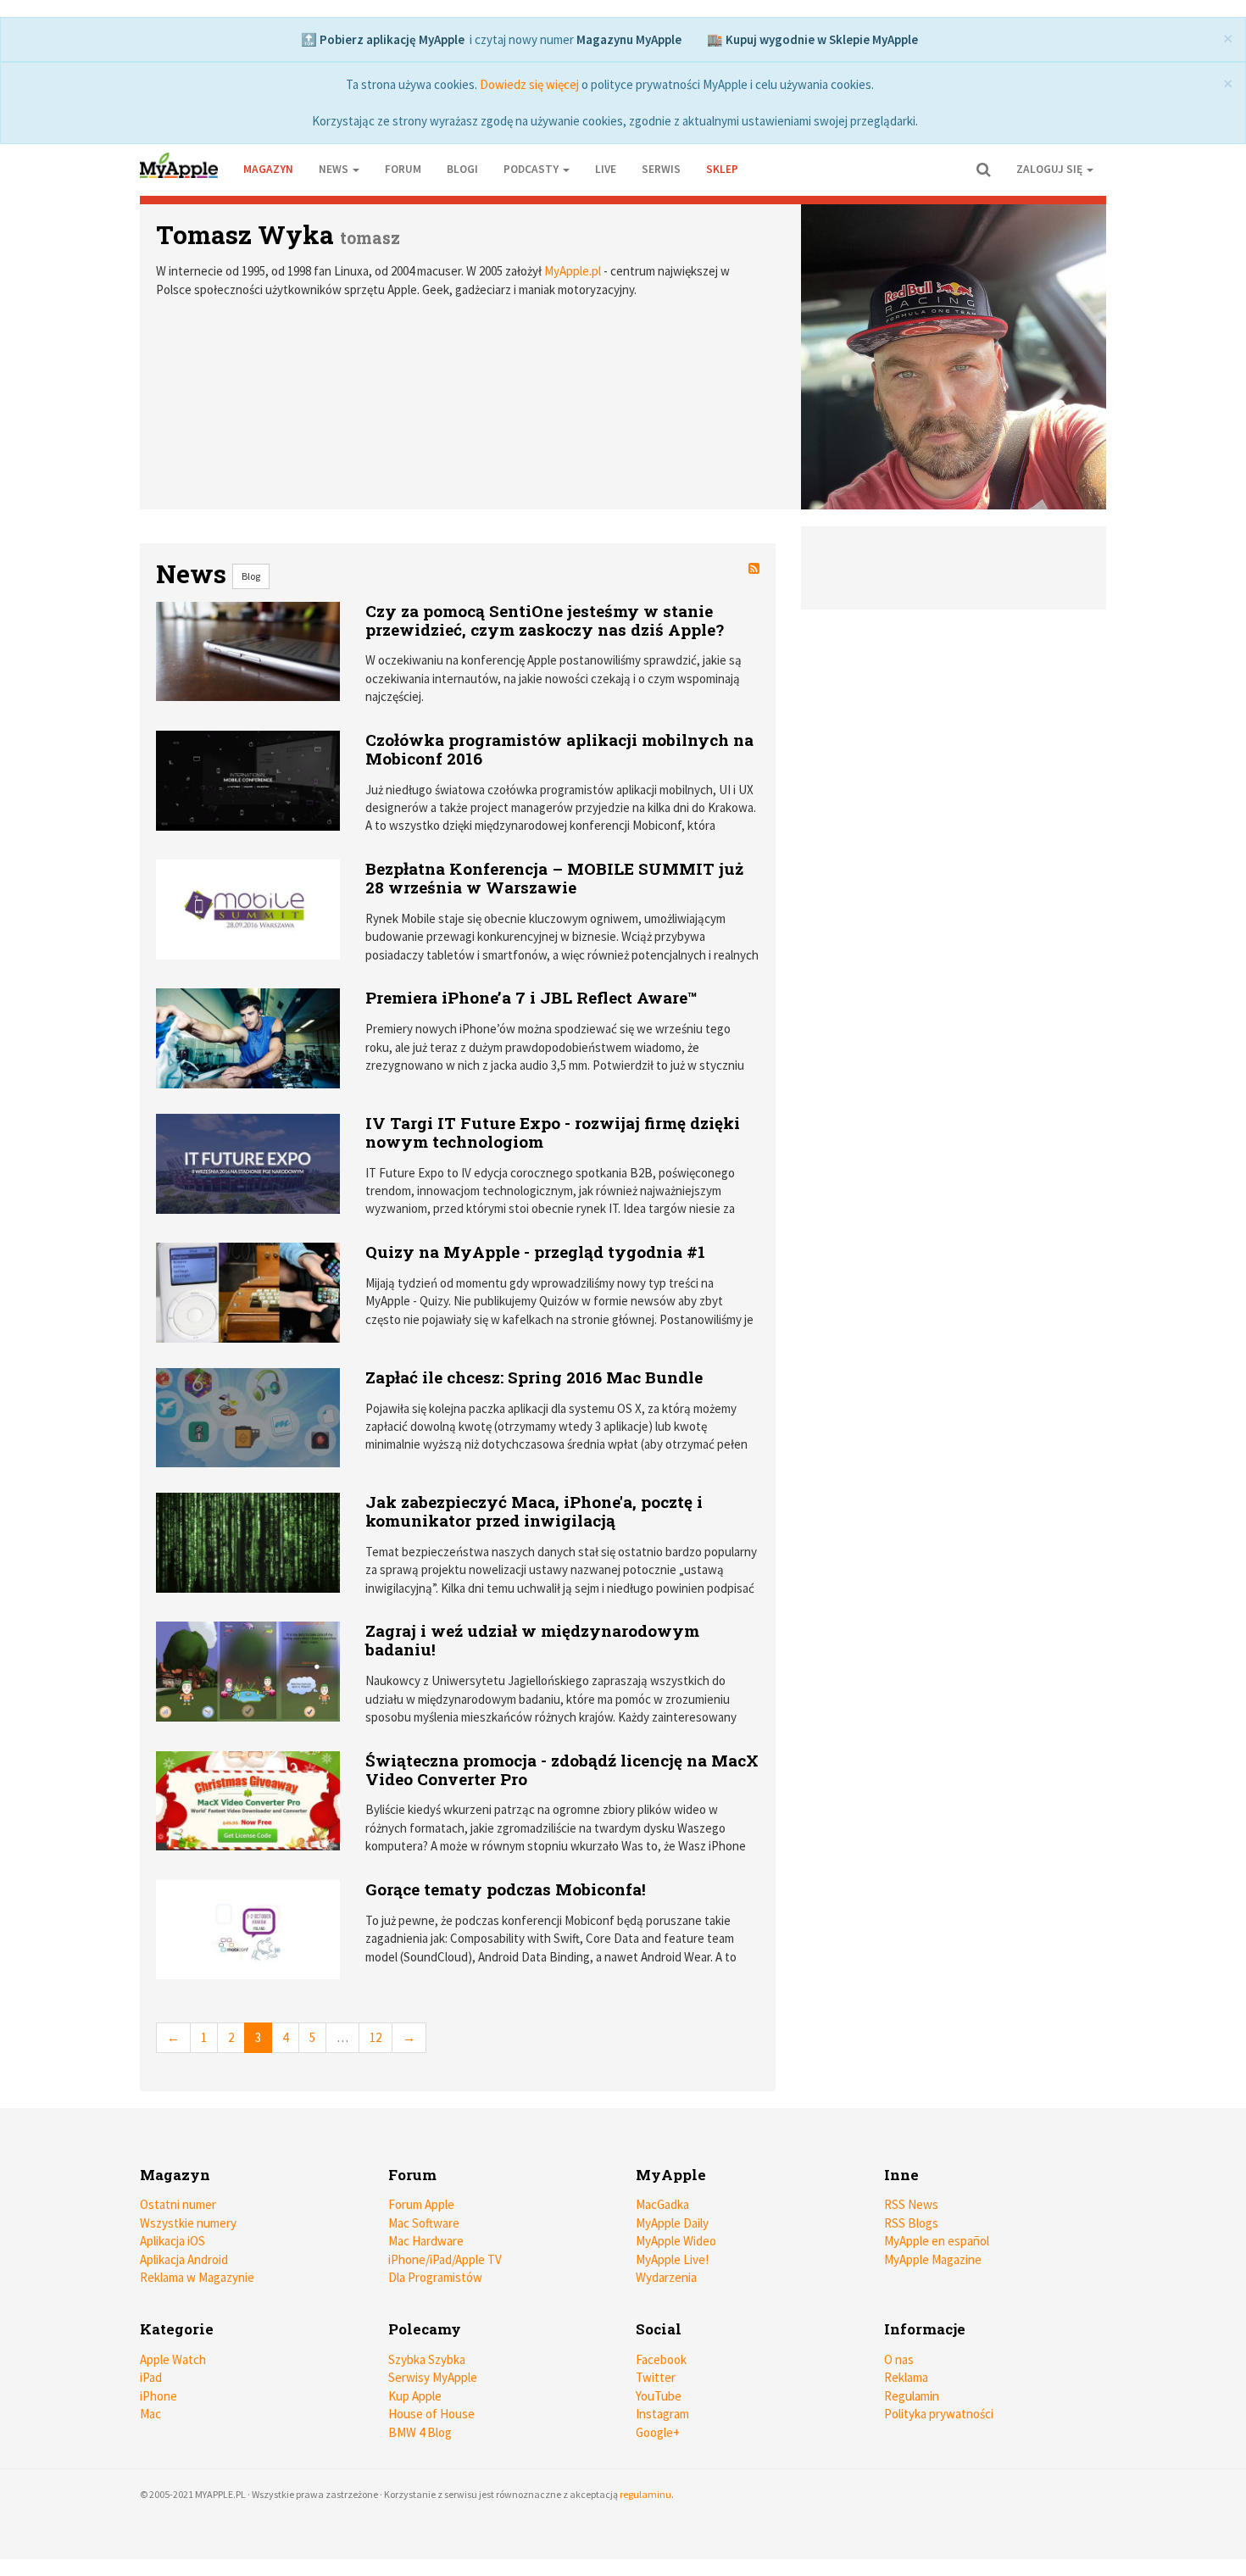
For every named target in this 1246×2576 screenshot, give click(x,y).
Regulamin (912, 2396)
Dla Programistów (435, 2277)
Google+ (658, 2432)
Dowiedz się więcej (529, 84)
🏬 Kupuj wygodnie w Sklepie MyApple (812, 39)
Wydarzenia (666, 2277)
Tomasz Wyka (245, 234)
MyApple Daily (672, 2223)
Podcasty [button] (532, 169)
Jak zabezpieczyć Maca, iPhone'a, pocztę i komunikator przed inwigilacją (534, 1511)
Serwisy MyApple (433, 2377)
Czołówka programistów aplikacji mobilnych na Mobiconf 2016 (559, 749)
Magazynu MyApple (629, 39)
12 (375, 2037)
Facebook (661, 2359)
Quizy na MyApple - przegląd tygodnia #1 (535, 1252)
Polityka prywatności (939, 2414)
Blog (251, 576)
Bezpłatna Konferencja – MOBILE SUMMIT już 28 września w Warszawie (554, 878)
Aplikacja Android (184, 2259)
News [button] (335, 169)
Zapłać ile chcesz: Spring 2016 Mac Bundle (534, 1377)
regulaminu (645, 2494)
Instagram (662, 2414)
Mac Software (424, 2223)
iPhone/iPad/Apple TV (445, 2259)
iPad (151, 2377)
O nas (899, 2359)
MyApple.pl (573, 271)
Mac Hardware (426, 2241)
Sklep (722, 169)
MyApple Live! (672, 2259)
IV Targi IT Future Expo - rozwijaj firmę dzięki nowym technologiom (553, 1132)
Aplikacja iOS (172, 2241)
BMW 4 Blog (420, 2432)
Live (606, 169)
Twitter (656, 2377)
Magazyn (268, 169)
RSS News (911, 2204)
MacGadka (662, 2204)
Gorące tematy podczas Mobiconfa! (506, 1889)
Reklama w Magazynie (197, 2277)
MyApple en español (937, 2241)
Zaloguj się (1051, 169)
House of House (431, 2414)
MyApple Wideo (676, 2241)
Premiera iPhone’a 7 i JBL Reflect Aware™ (531, 997)
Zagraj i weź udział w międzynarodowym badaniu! (532, 1640)
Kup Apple (415, 2396)
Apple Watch (173, 2359)
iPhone (159, 2396)
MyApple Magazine (933, 2259)
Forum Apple (421, 2204)
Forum (403, 169)
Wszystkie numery (188, 2223)
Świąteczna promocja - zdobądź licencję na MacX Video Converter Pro (562, 1769)
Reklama (906, 2377)
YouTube (659, 2396)
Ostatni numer (178, 2204)
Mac (150, 2414)
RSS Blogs (911, 2223)
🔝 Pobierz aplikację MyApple (383, 39)
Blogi (462, 169)
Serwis (661, 169)
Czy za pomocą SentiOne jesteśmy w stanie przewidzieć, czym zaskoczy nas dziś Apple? (545, 620)
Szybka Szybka (427, 2359)
